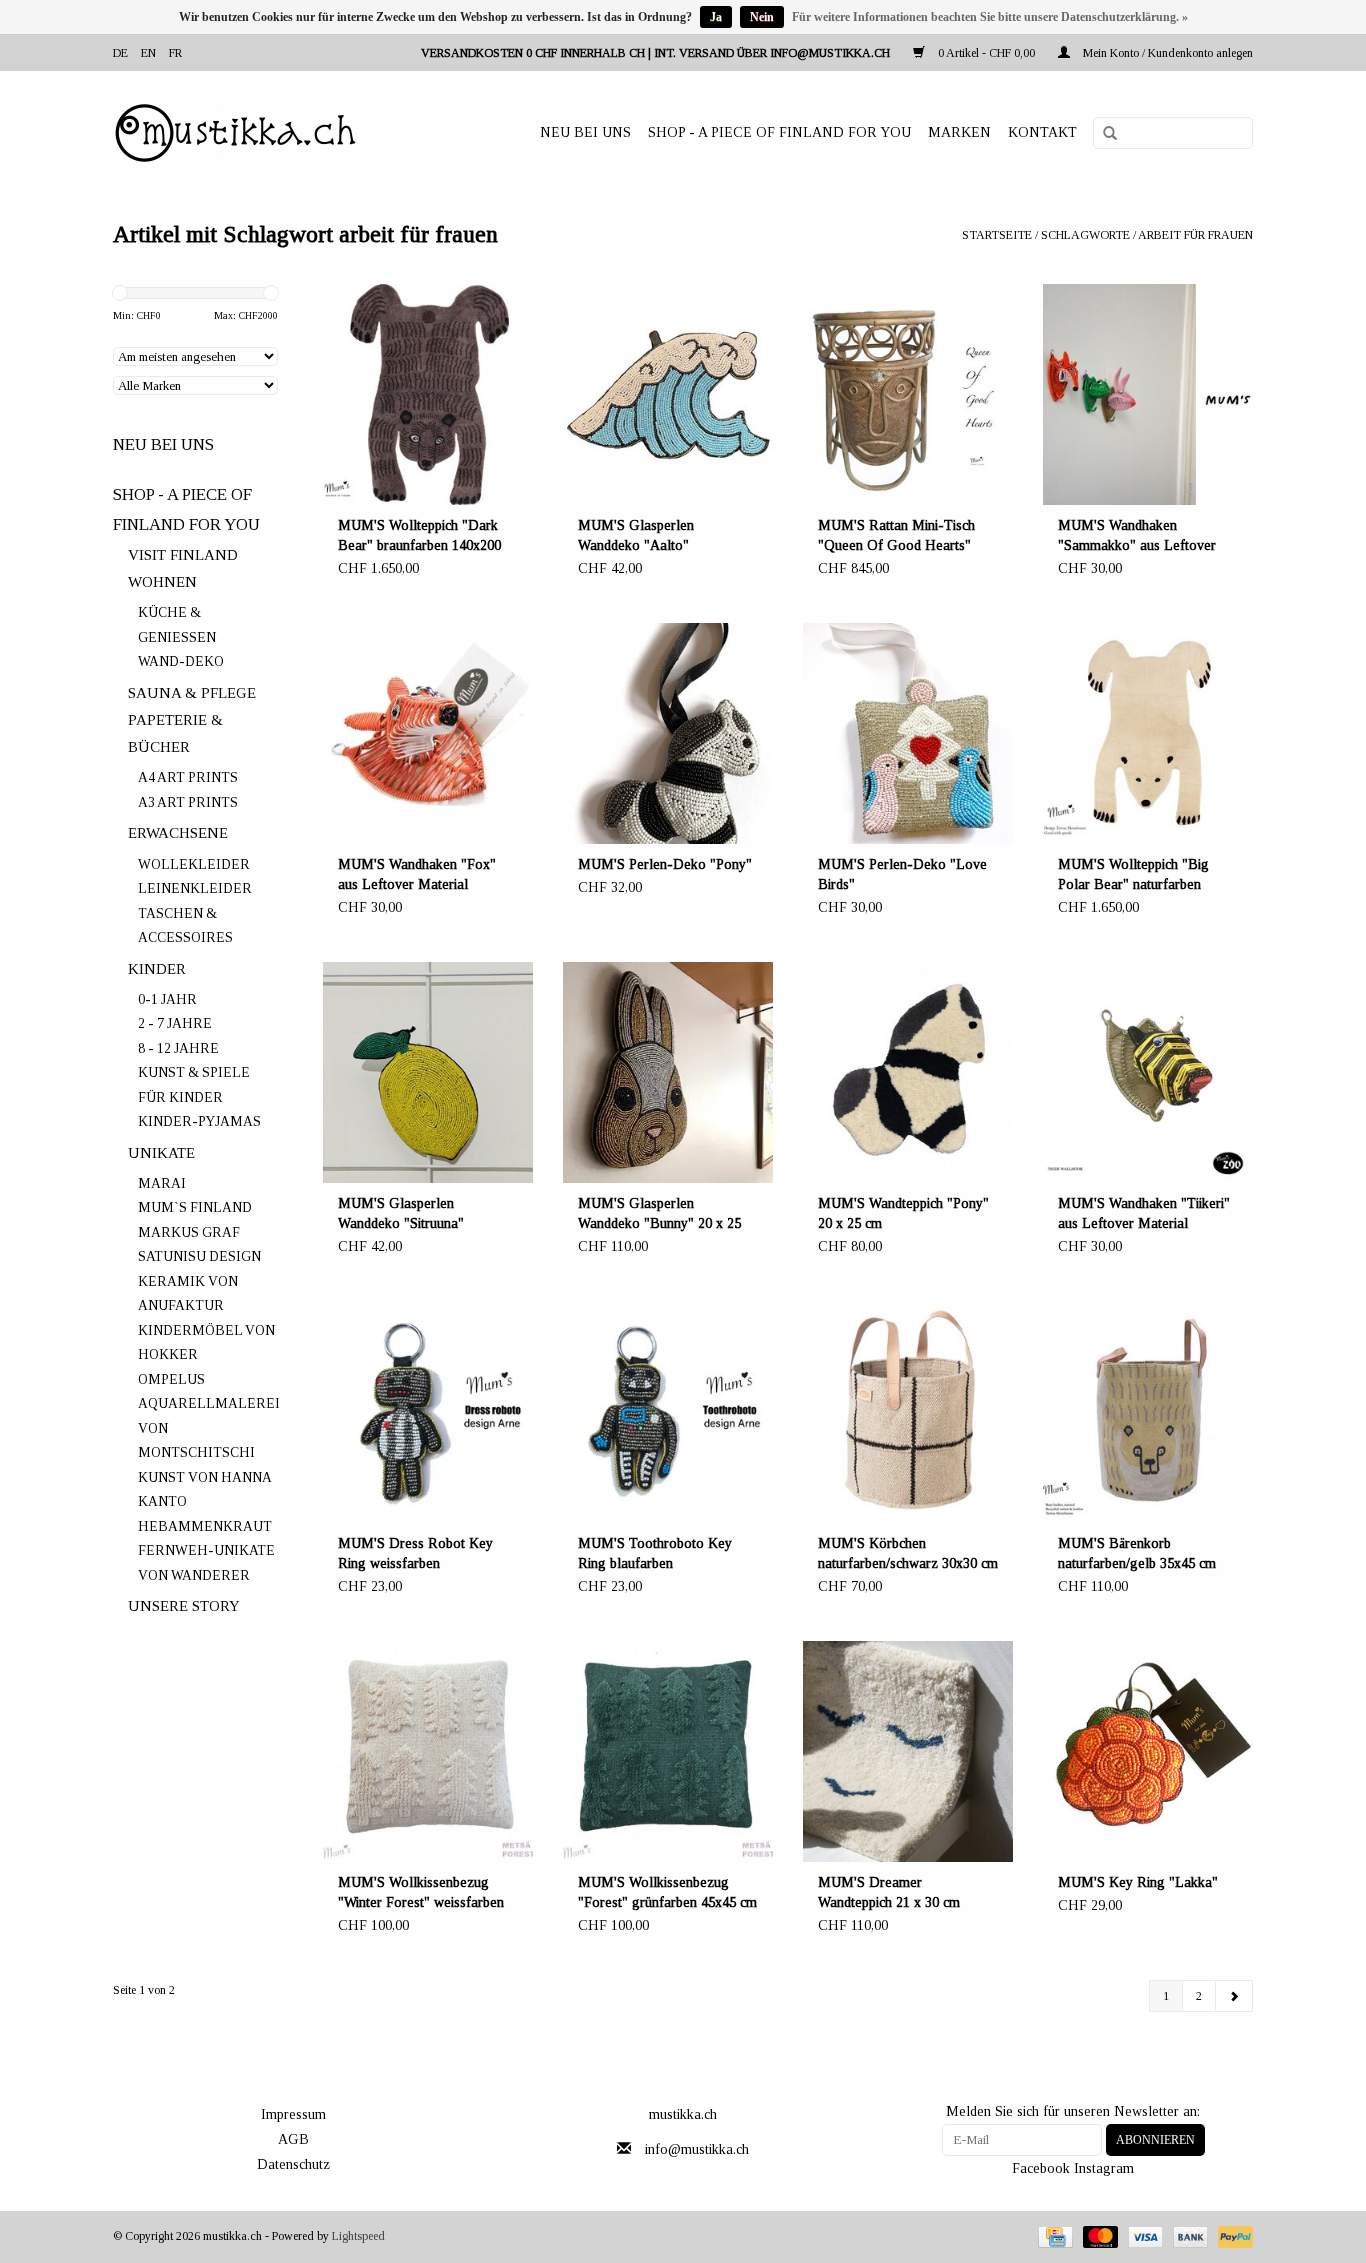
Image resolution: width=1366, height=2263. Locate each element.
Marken (959, 132)
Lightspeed (358, 2236)
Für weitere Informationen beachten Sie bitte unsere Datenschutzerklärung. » (990, 17)
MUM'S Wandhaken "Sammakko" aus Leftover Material (1137, 537)
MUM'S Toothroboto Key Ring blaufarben (655, 1553)
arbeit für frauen (1195, 235)
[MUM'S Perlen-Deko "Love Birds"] (908, 733)
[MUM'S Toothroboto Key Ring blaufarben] (668, 1411)
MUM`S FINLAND (195, 1207)
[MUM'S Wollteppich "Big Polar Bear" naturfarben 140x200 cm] (1148, 733)
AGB (293, 2139)
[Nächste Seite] (1234, 1996)
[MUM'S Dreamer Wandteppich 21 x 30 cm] (908, 1751)
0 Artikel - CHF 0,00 (986, 53)
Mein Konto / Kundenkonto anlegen (1166, 53)
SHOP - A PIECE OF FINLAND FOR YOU (779, 132)
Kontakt (1042, 132)
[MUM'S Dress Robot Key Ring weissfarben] (428, 1411)
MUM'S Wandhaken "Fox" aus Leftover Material (417, 874)
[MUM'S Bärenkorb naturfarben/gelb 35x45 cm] (1148, 1411)
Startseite (997, 235)
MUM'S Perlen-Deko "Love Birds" (902, 874)
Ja (716, 17)
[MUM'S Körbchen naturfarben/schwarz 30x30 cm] (908, 1411)
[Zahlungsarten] (1053, 2236)
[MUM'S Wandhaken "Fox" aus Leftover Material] (428, 733)
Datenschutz (293, 2164)
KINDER (157, 969)
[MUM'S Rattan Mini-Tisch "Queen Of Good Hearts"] (908, 394)
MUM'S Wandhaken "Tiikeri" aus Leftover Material (1144, 1213)
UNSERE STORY (184, 1606)
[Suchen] (1103, 134)
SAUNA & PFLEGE (192, 693)
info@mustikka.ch (697, 2149)
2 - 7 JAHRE (175, 1023)
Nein (762, 17)
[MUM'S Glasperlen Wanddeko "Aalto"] (668, 394)
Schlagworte (1085, 235)
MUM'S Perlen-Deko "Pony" (665, 864)
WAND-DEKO (181, 661)
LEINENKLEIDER (195, 888)
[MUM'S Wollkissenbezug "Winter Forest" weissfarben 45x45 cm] (428, 1751)
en (148, 53)
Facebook (1041, 2168)
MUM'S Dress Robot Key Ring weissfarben (415, 1553)
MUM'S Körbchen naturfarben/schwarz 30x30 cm (908, 1553)
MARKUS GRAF (189, 1232)
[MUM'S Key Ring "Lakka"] (1148, 1751)
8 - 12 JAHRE (178, 1048)
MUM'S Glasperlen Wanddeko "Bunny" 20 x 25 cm (659, 1215)
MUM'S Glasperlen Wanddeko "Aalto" (636, 535)
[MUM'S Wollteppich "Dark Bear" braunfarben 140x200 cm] (428, 394)
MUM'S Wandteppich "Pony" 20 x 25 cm (903, 1213)
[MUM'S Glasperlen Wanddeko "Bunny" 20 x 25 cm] (668, 1072)
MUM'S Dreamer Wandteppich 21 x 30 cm (889, 1892)
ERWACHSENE (178, 833)
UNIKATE (161, 1153)
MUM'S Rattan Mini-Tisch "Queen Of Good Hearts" (896, 535)
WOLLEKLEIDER (194, 864)
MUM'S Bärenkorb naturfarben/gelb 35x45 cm (1137, 1553)
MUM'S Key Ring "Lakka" (1138, 1882)
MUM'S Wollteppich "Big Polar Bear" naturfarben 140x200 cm (1133, 876)
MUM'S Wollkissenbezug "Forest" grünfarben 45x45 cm (667, 1892)
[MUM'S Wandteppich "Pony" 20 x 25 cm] (908, 1072)
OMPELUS (171, 1379)
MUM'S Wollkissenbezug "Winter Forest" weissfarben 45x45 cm (421, 1894)
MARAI (162, 1183)
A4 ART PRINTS (188, 777)
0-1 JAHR (167, 999)
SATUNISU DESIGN (199, 1256)
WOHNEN (162, 582)
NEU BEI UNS (585, 132)
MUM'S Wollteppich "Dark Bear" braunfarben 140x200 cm (419, 537)
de (120, 53)
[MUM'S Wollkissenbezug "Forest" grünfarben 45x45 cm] (668, 1751)
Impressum (293, 2114)
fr (175, 53)
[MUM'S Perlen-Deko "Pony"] (668, 733)
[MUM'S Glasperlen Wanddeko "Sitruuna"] (428, 1072)
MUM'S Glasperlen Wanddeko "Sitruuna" (401, 1213)
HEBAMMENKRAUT (205, 1526)
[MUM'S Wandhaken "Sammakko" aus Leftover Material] (1148, 394)
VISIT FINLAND (183, 555)
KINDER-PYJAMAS (199, 1121)
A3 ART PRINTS (188, 802)
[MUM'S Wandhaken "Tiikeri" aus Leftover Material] (1148, 1072)
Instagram (1104, 2168)
